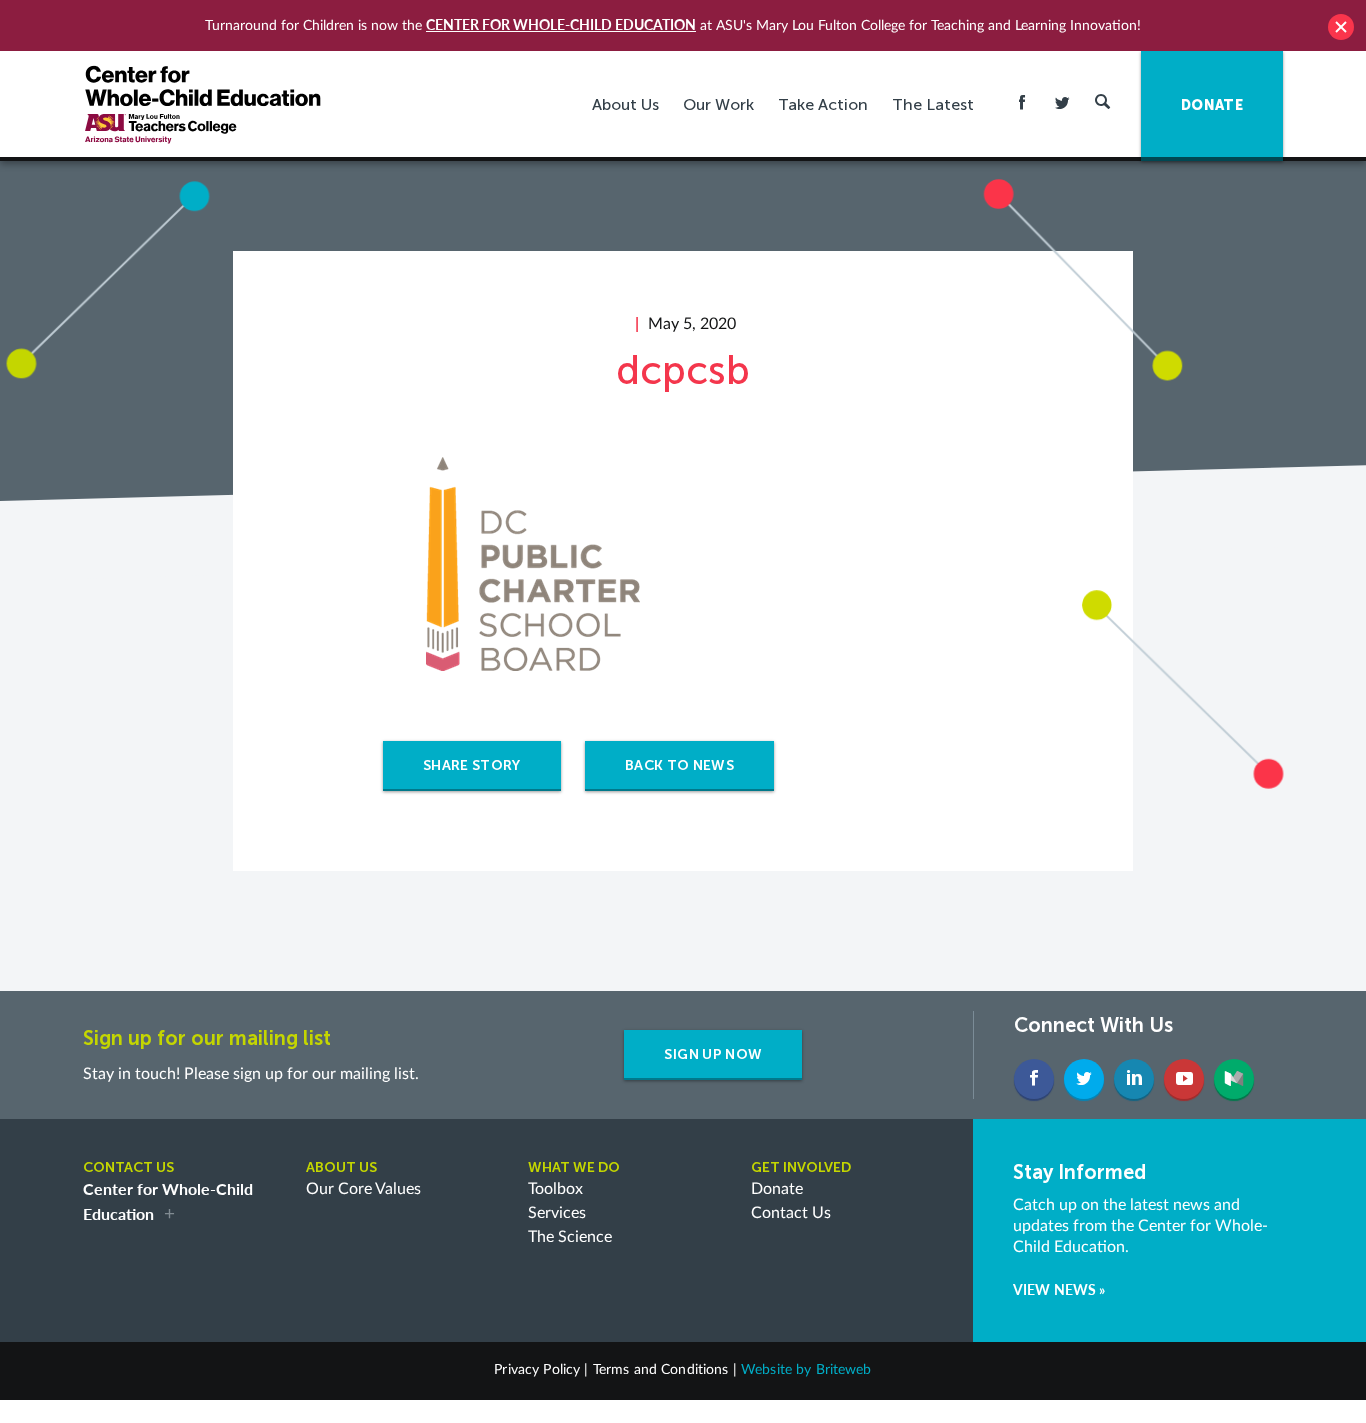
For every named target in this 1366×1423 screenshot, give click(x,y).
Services (557, 1213)
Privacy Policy (537, 1370)
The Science (570, 1237)
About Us (625, 104)
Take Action (823, 104)
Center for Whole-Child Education (561, 24)
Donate (777, 1189)
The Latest (933, 104)
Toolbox (555, 1189)
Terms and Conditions (661, 1370)
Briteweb (844, 1370)
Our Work (718, 104)
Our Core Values (363, 1189)
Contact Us (791, 1213)
